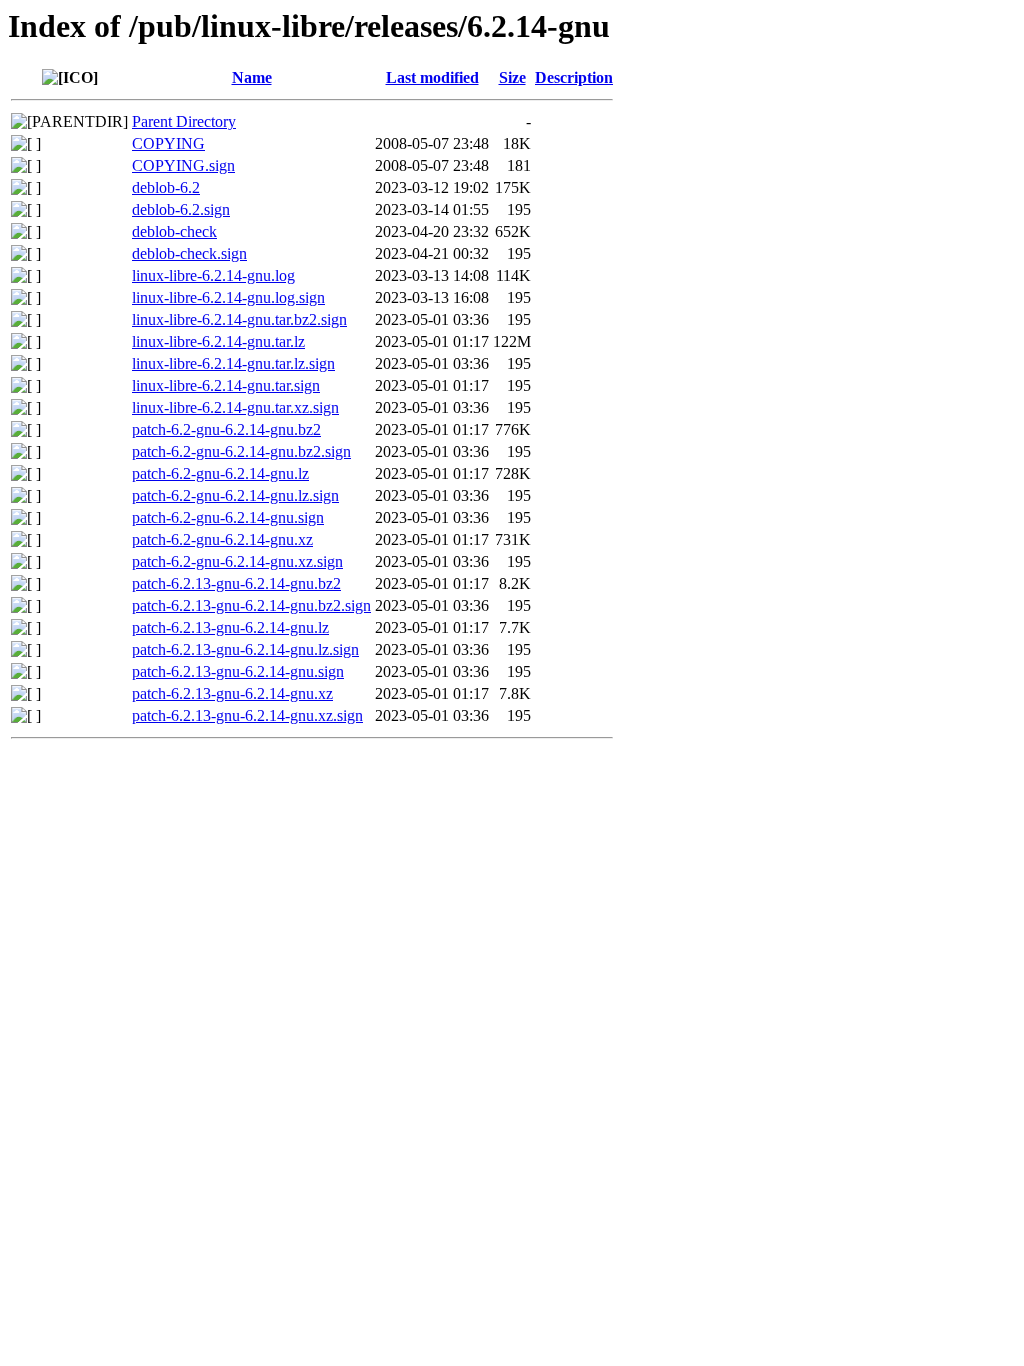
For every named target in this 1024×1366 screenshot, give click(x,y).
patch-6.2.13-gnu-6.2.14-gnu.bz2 (236, 583)
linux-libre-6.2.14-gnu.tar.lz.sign (233, 363)
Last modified (432, 77)
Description (574, 77)
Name (252, 77)
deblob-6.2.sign (181, 209)
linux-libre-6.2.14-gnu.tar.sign (226, 385)
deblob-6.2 (166, 187)
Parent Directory (184, 121)
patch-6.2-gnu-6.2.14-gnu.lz (220, 473)
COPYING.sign (183, 165)
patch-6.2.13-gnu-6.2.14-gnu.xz (232, 693)
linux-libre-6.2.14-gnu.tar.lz (218, 341)
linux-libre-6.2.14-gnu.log (213, 275)
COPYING (168, 143)
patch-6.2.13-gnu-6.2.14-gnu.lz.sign (245, 649)
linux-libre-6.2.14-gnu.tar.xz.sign (235, 407)
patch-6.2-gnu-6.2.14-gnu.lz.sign (235, 495)
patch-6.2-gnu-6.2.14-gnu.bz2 (226, 429)
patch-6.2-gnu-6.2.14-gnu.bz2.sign (241, 451)
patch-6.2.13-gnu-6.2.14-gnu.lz (230, 627)
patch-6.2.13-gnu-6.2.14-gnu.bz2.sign (251, 605)
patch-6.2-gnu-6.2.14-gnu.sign (228, 517)
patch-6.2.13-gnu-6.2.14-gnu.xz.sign (247, 715)
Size (512, 77)
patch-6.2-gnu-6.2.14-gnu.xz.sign (237, 561)
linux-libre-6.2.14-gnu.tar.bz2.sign (239, 319)
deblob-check (174, 231)
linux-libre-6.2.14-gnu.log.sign (228, 297)
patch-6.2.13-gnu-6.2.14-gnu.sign (238, 671)
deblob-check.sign (189, 253)
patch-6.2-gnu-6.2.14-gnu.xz (222, 539)
